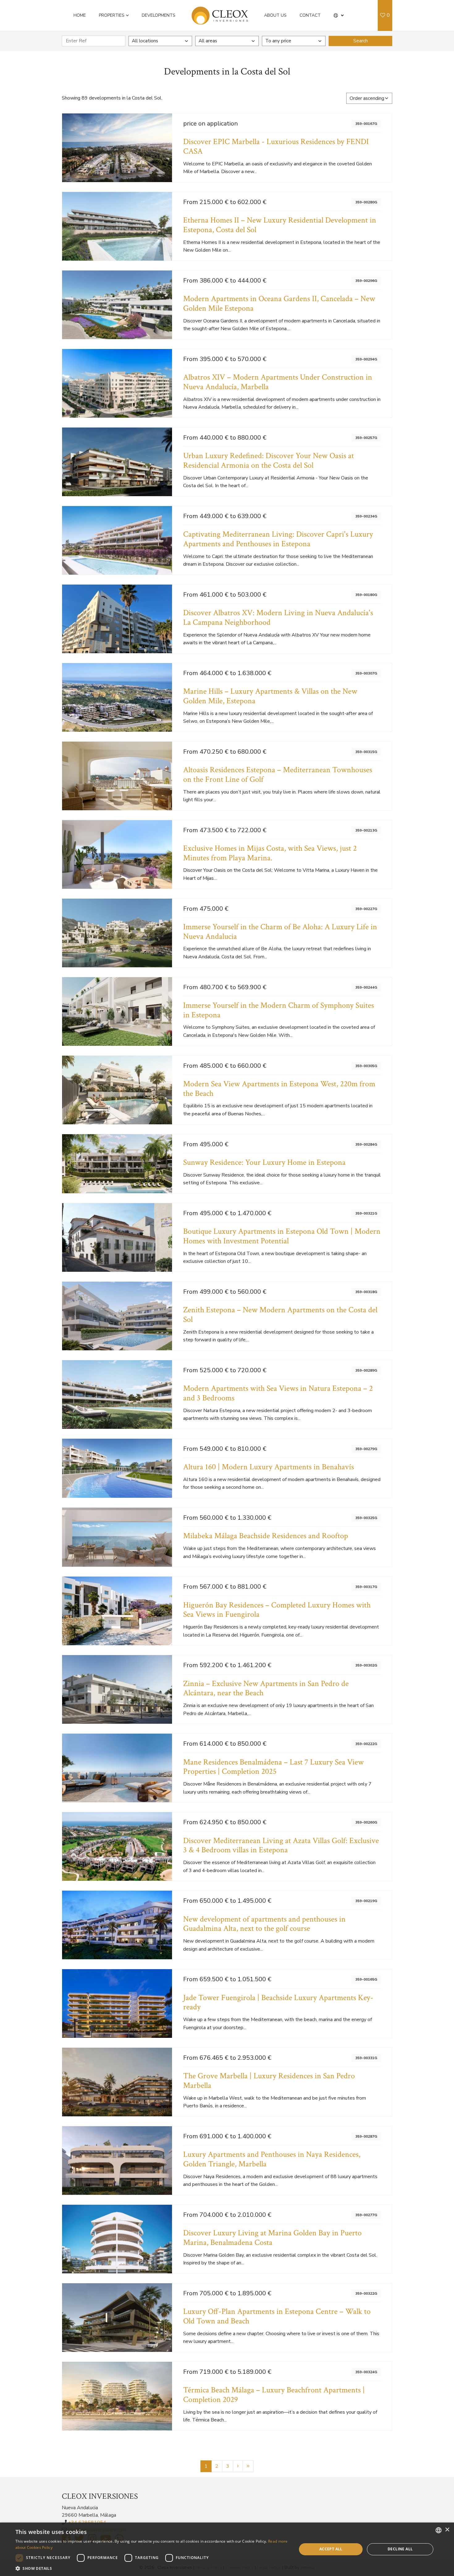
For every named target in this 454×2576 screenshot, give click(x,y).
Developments (159, 15)
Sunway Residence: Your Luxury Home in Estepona (264, 1162)
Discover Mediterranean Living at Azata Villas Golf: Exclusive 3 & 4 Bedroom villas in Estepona (281, 1846)
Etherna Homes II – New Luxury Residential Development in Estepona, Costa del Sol (280, 225)
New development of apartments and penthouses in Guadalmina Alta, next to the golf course (264, 1924)
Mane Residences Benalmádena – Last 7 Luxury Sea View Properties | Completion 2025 (273, 1767)
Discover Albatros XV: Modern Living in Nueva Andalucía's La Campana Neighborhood (278, 618)
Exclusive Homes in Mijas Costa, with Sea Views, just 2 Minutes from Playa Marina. (270, 853)
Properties (112, 15)
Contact (310, 15)
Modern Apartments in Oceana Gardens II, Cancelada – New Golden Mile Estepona (279, 304)
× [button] (447, 2530)
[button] (339, 15)
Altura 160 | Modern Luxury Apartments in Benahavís (269, 1467)
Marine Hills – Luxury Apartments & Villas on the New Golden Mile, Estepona (270, 696)
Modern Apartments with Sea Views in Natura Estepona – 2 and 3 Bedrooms (278, 1393)
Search (361, 41)
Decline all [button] (400, 2549)
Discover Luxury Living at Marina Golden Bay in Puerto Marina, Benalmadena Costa (272, 2238)
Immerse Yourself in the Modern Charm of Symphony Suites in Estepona (279, 1010)
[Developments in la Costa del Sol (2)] (238, 2466)
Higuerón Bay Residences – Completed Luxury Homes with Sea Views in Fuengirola (277, 1610)
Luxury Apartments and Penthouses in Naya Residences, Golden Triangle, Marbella (272, 2159)
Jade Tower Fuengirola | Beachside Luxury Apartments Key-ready (278, 2003)
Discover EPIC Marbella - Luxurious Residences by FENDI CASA (276, 147)
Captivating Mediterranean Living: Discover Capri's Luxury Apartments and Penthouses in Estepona (278, 539)
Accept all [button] (331, 2549)
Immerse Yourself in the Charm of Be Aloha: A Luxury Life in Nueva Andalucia (280, 932)
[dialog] (227, 2549)
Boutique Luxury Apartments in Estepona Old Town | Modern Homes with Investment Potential (282, 1236)
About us (275, 15)
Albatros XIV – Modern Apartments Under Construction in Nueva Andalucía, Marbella (278, 382)
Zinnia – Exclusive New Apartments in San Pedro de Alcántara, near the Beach (266, 1688)
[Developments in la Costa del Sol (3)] (248, 2466)
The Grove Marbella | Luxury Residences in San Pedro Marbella (269, 2081)
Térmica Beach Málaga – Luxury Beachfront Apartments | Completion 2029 (274, 2395)
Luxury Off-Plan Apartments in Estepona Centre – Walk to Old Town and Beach (277, 2316)
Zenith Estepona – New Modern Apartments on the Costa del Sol (280, 1315)
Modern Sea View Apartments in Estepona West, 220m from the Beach (279, 1089)
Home (80, 15)
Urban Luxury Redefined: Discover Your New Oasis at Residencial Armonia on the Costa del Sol (269, 461)
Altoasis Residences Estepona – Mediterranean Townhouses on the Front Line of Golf (278, 775)
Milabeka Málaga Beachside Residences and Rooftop (266, 1536)
